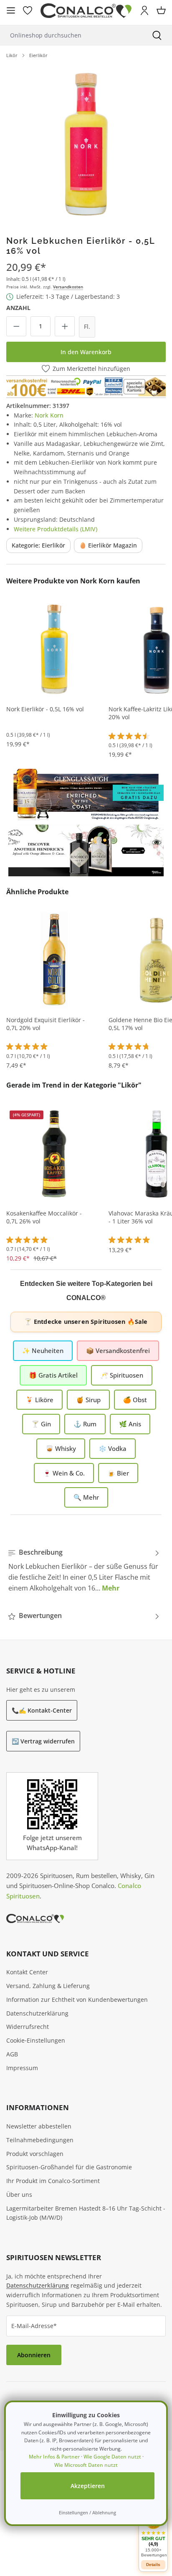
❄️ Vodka (113, 1448)
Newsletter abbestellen (39, 2126)
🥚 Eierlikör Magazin (108, 545)
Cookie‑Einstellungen (36, 2040)
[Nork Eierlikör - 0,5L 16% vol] (54, 649)
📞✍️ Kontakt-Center (42, 1710)
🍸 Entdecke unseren (86, 1322)
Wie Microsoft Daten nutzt (86, 2465)
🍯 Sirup (88, 1400)
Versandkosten (68, 287)
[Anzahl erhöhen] (65, 326)
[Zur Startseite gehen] (86, 11)
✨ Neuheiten (43, 1351)
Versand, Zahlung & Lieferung (48, 1986)
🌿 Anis (130, 1424)
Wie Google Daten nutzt (112, 2457)
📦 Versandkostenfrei (118, 1351)
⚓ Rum (85, 1424)
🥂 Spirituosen (122, 1375)
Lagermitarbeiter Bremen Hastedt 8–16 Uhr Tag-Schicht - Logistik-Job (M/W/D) (86, 2213)
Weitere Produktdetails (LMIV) (56, 529)
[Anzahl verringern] (16, 326)
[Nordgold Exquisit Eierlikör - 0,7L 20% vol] (54, 960)
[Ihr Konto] (144, 10)
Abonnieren (34, 2355)
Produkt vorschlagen (35, 2154)
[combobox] (71, 35)
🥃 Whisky (61, 1448)
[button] (153, 2534)
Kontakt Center (27, 1972)
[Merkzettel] (28, 10)
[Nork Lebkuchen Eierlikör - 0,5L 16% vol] (86, 144)
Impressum (22, 2068)
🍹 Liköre (39, 1400)
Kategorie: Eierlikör (38, 545)
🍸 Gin (41, 1424)
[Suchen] (157, 35)
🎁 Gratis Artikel (53, 1375)
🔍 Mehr (86, 1497)
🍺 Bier (118, 1473)
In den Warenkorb (86, 352)
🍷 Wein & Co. (64, 1473)
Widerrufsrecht (28, 2027)
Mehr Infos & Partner (54, 2457)
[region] (86, 144)
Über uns (19, 2195)
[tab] (84, 1570)
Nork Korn (49, 415)
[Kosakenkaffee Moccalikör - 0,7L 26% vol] (54, 1153)
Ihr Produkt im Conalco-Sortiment (53, 2181)
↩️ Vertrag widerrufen (43, 1741)
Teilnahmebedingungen (40, 2140)
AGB (12, 2054)
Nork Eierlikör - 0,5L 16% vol (45, 709)
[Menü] (11, 10)
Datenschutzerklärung (37, 2013)
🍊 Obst (135, 1400)
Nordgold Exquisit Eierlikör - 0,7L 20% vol (46, 1024)
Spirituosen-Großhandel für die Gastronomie (69, 2167)
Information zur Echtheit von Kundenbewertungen (77, 2000)
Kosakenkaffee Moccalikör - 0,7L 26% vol (44, 1217)
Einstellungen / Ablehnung (87, 2512)
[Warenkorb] (161, 10)
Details (153, 2565)
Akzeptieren (88, 2486)
